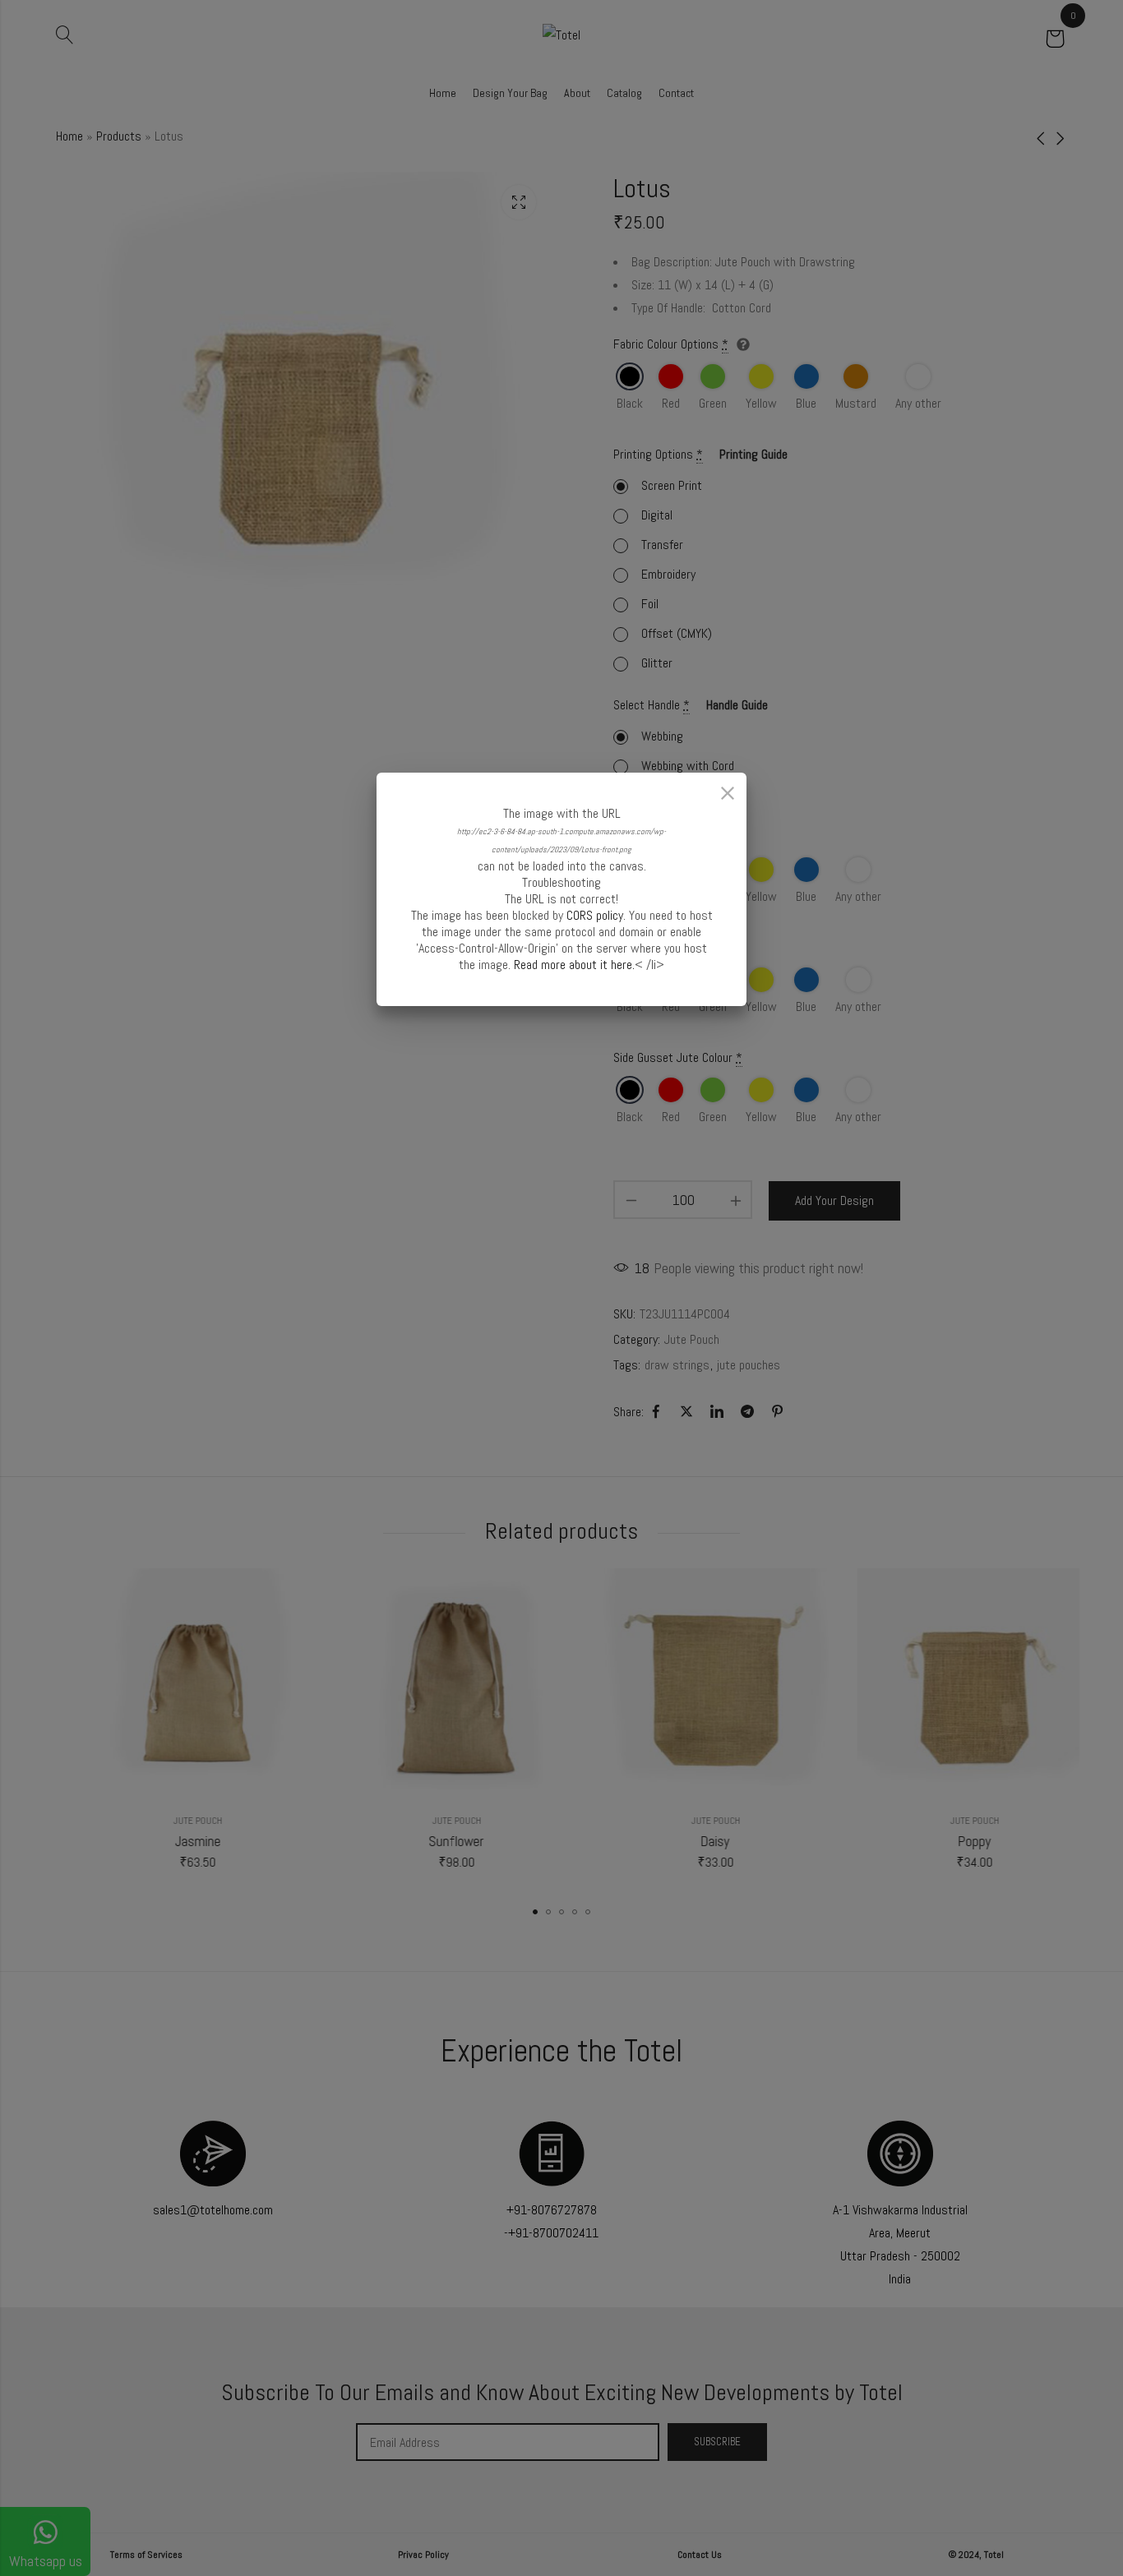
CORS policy (595, 915)
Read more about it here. (574, 965)
